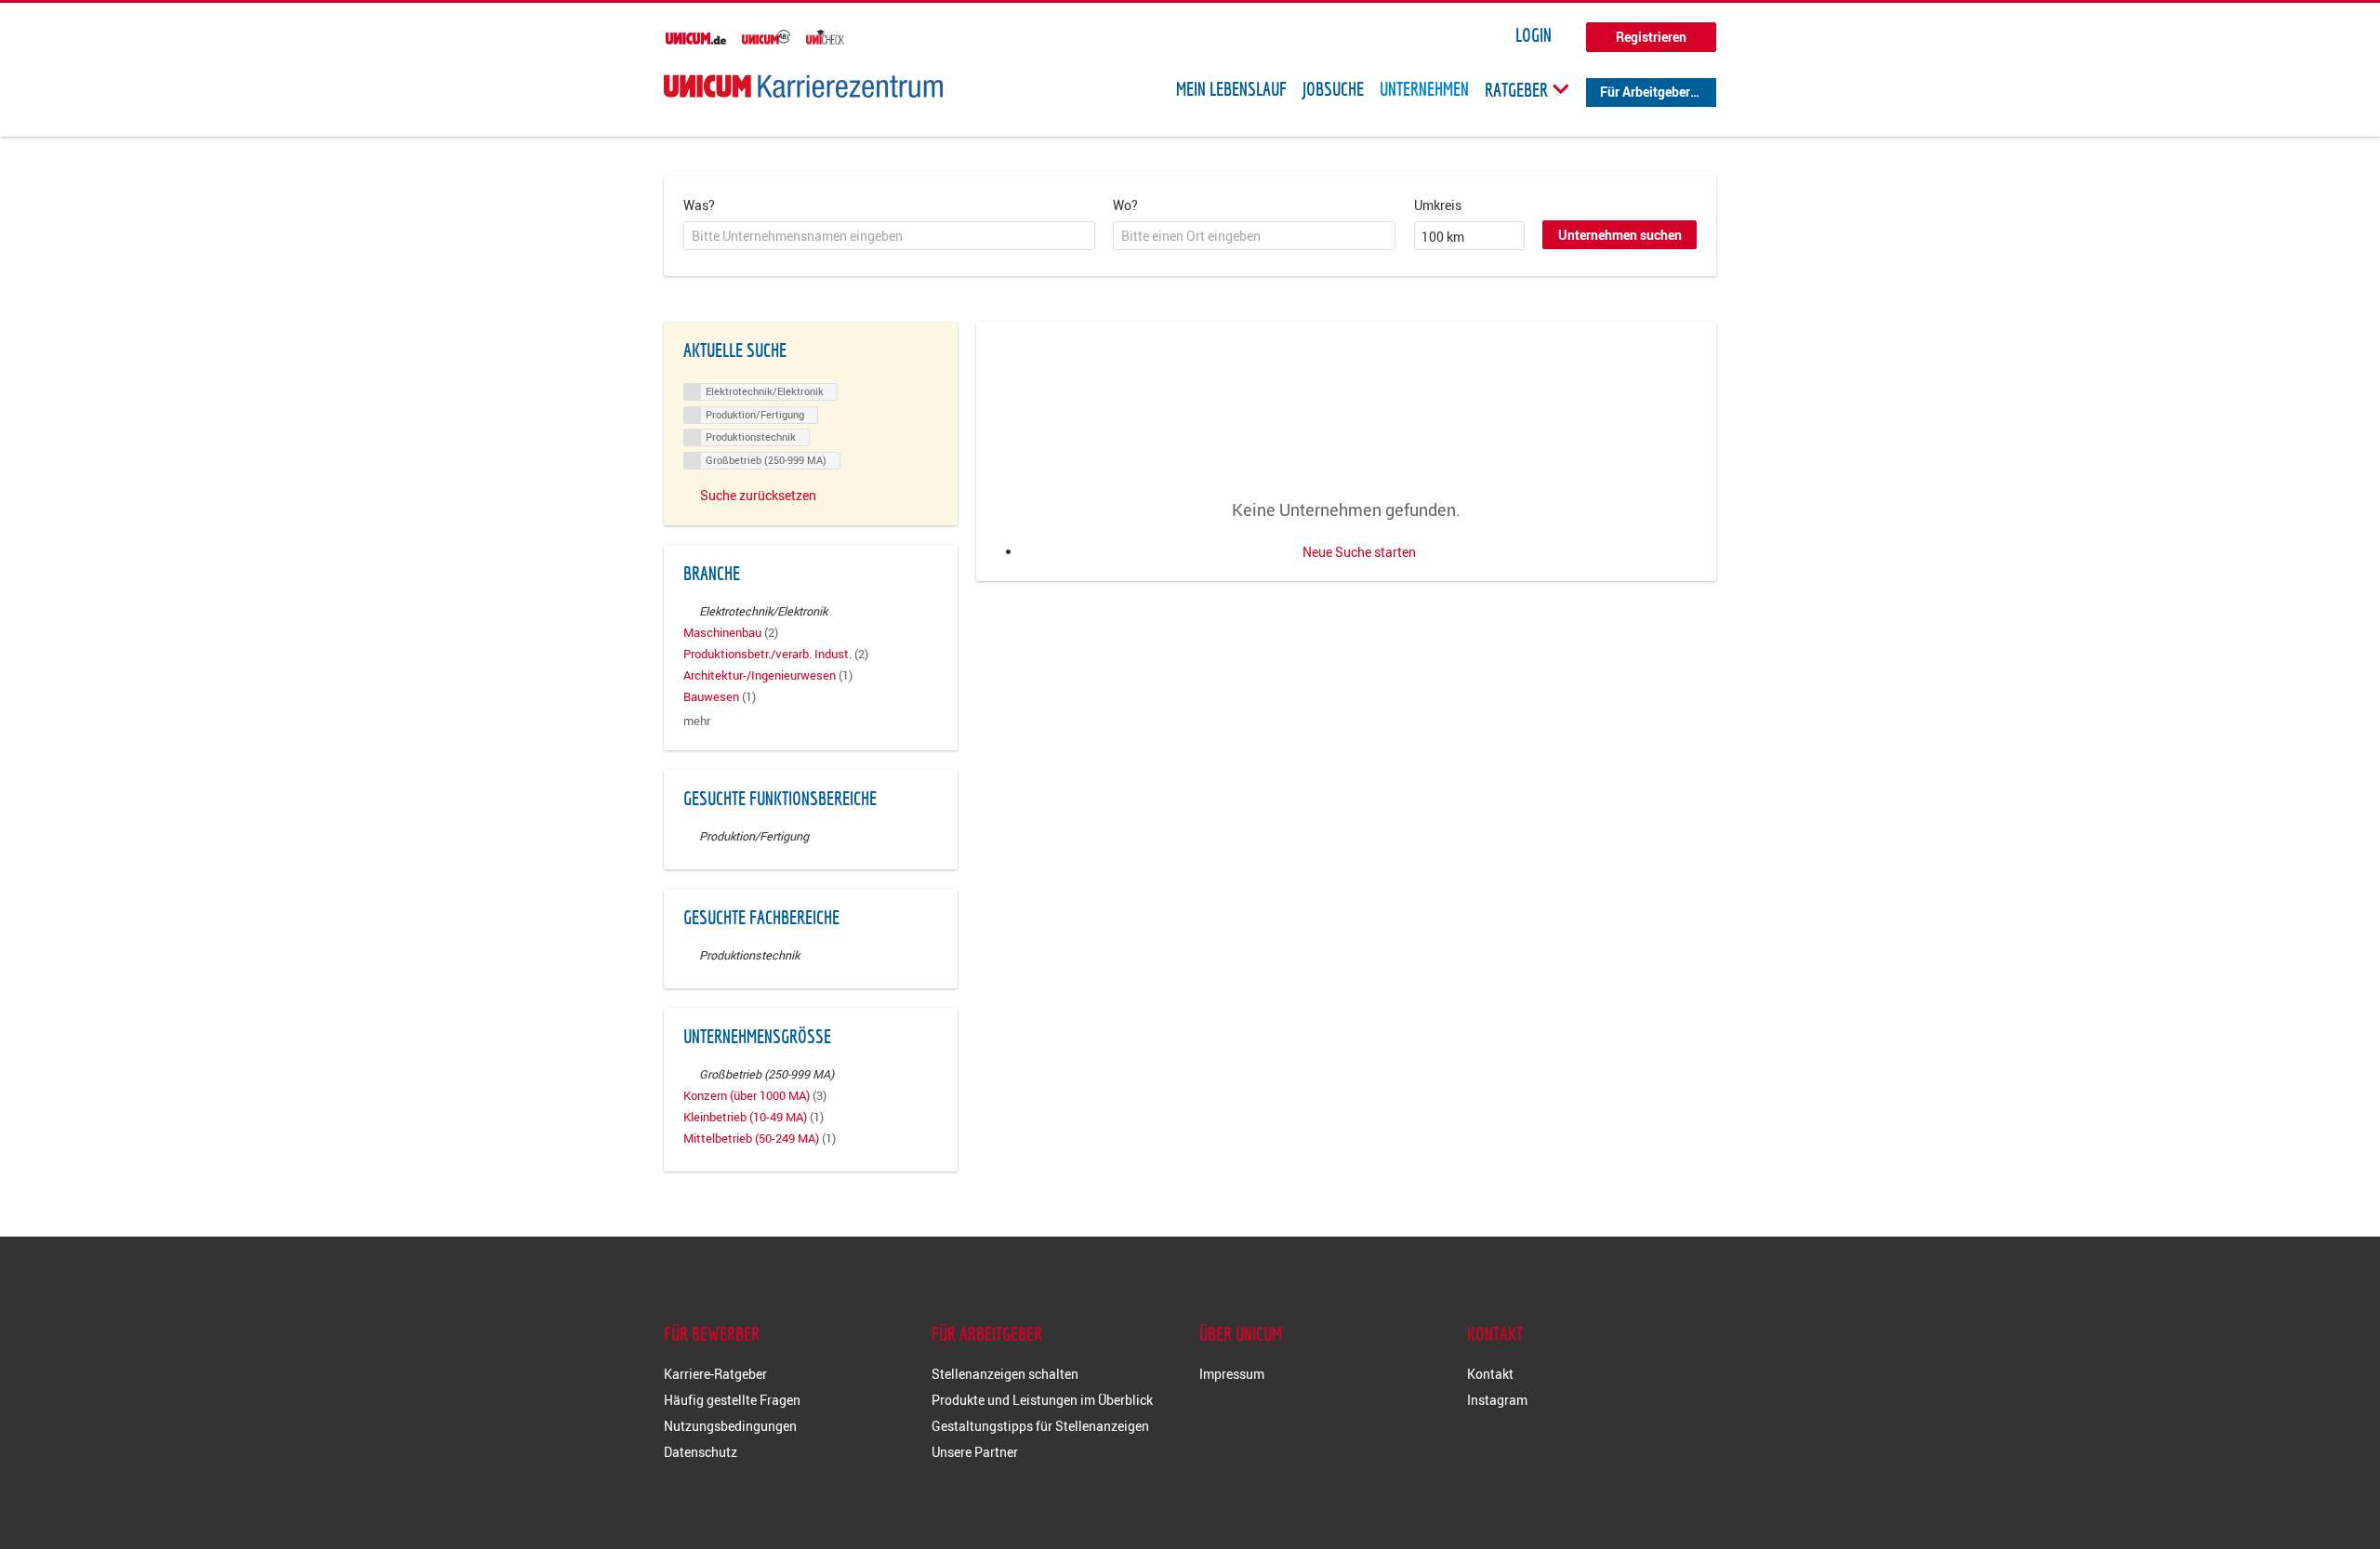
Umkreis (1438, 205)
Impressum (1232, 1374)
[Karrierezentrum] (803, 86)
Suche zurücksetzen (758, 495)
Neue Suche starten (1359, 552)
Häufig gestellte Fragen (732, 1400)
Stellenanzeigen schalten (1005, 1374)
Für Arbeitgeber (1645, 92)
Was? (699, 205)
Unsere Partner (975, 1452)
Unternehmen (1424, 89)
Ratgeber (1518, 89)
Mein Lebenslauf (1231, 89)
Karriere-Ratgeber (715, 1374)
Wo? (1125, 205)
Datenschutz (701, 1452)
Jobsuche (1333, 89)
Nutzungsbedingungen (730, 1426)
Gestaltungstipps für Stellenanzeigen (1040, 1426)
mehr (697, 721)
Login (1534, 35)
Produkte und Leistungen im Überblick (1042, 1400)
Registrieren (1651, 37)
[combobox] (889, 236)
